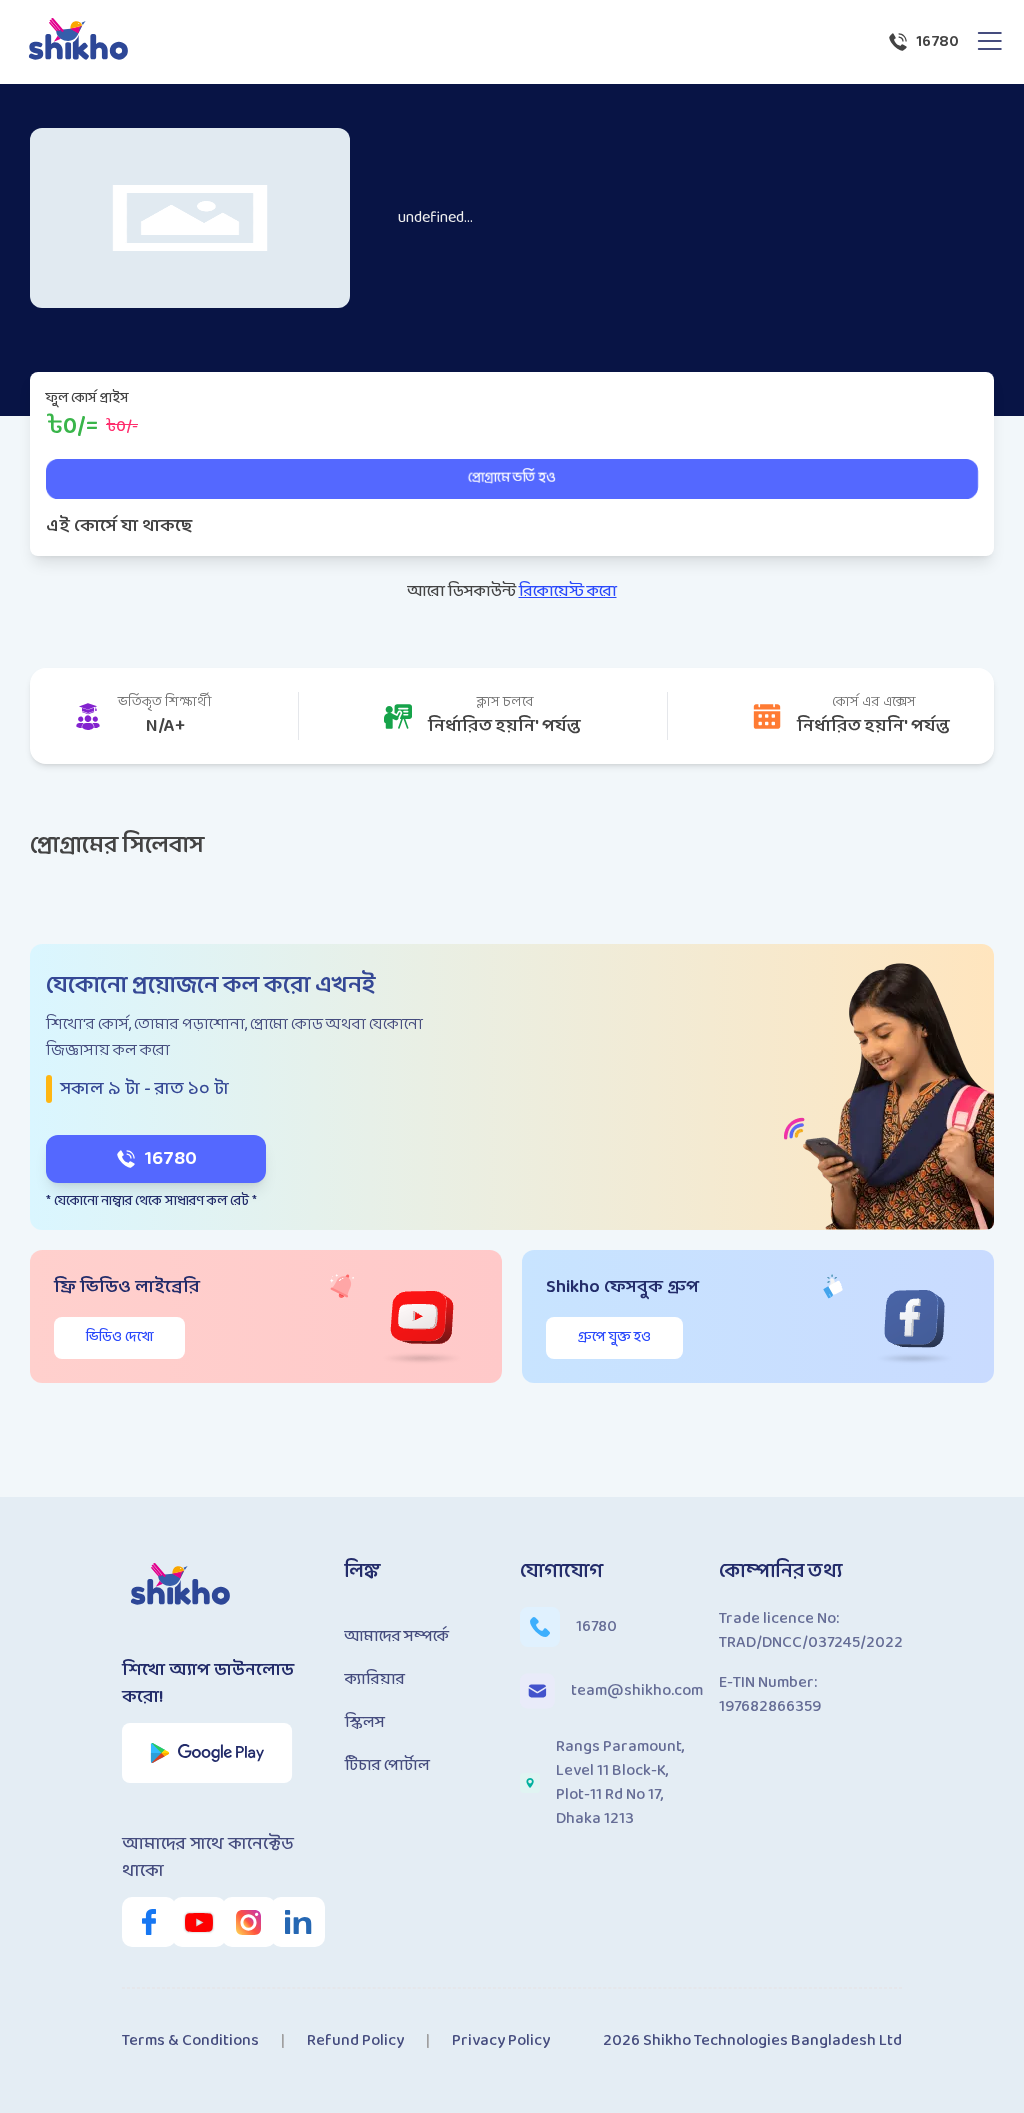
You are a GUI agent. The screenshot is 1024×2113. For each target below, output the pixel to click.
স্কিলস (365, 1722)
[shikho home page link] (79, 42)
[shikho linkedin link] (288, 1922)
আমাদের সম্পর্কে (397, 1636)
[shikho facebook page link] (139, 1922)
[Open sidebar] (989, 42)
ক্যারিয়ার (375, 1679)
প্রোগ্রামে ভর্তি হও (512, 478)
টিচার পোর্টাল (387, 1765)
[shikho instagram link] (239, 1922)
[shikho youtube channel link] (189, 1922)
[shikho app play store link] (207, 1753)
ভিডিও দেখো (119, 1337)
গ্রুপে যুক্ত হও (614, 1337)
